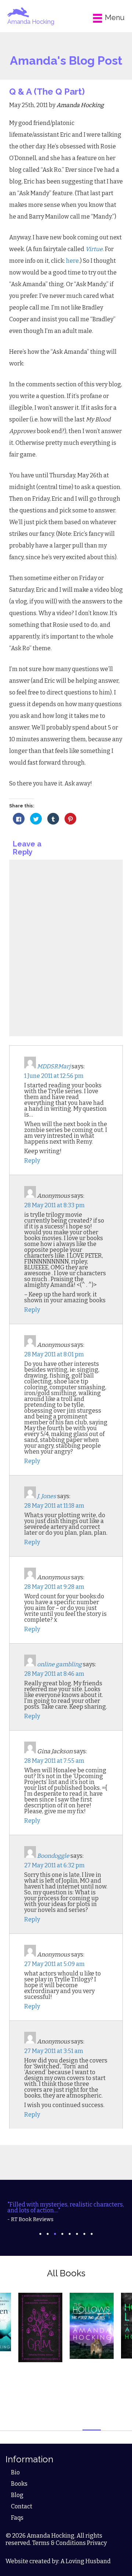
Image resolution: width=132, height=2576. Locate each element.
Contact (22, 2506)
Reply (32, 1161)
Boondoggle (53, 1856)
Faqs (17, 2518)
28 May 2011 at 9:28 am (54, 1587)
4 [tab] (62, 2234)
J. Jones (47, 1496)
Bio (15, 2472)
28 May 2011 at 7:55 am (54, 1761)
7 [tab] (84, 2234)
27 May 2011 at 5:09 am (54, 1964)
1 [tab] (40, 2234)
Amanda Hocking (31, 22)
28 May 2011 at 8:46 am (54, 1674)
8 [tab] (92, 2234)
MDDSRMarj (54, 1066)
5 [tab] (70, 2234)
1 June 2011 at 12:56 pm (54, 1076)
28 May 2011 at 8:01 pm (54, 1354)
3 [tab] (55, 2234)
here (72, 261)
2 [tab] (48, 2234)
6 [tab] (77, 2234)
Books (19, 2484)
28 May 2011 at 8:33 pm (54, 1205)
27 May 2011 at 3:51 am (54, 2051)
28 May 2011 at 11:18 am (54, 1506)
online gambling (59, 1664)
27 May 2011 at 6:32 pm (54, 1865)
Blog (17, 2495)
